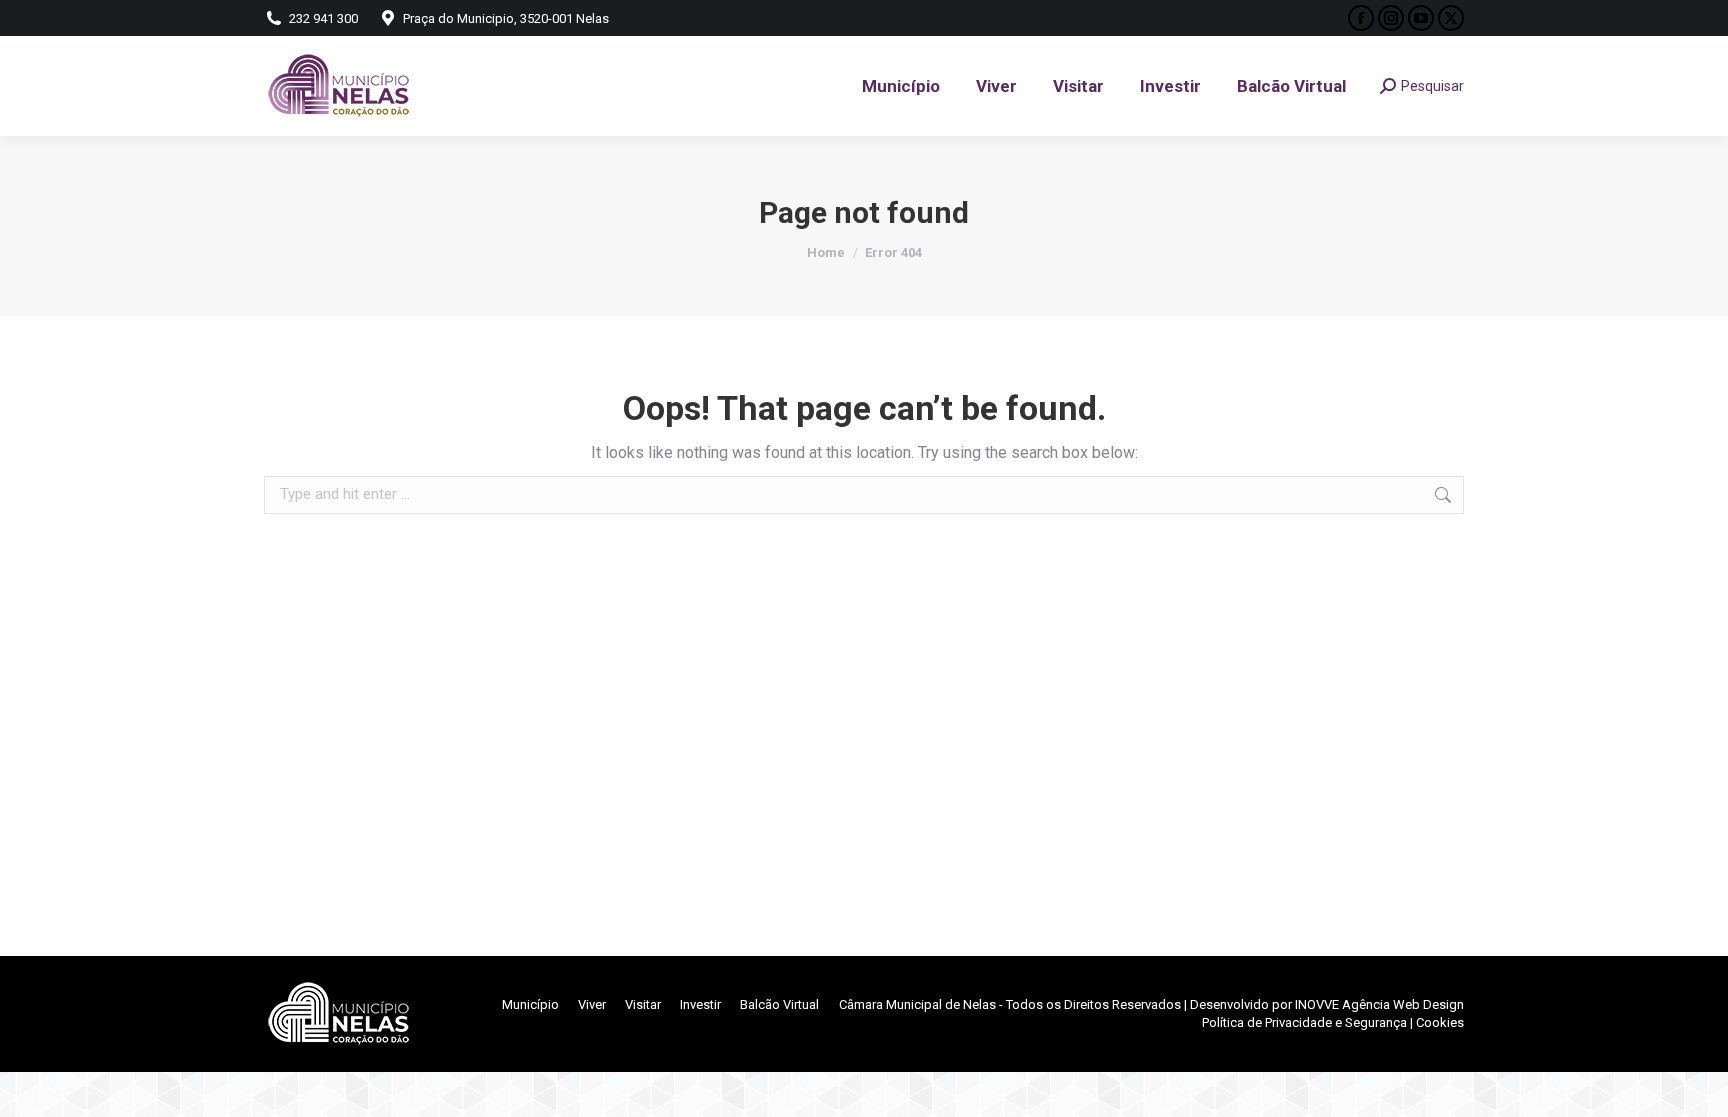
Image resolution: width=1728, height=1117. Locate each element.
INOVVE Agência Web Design (1379, 1004)
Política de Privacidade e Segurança (1304, 1022)
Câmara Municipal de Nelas (917, 1004)
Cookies (1440, 1022)
